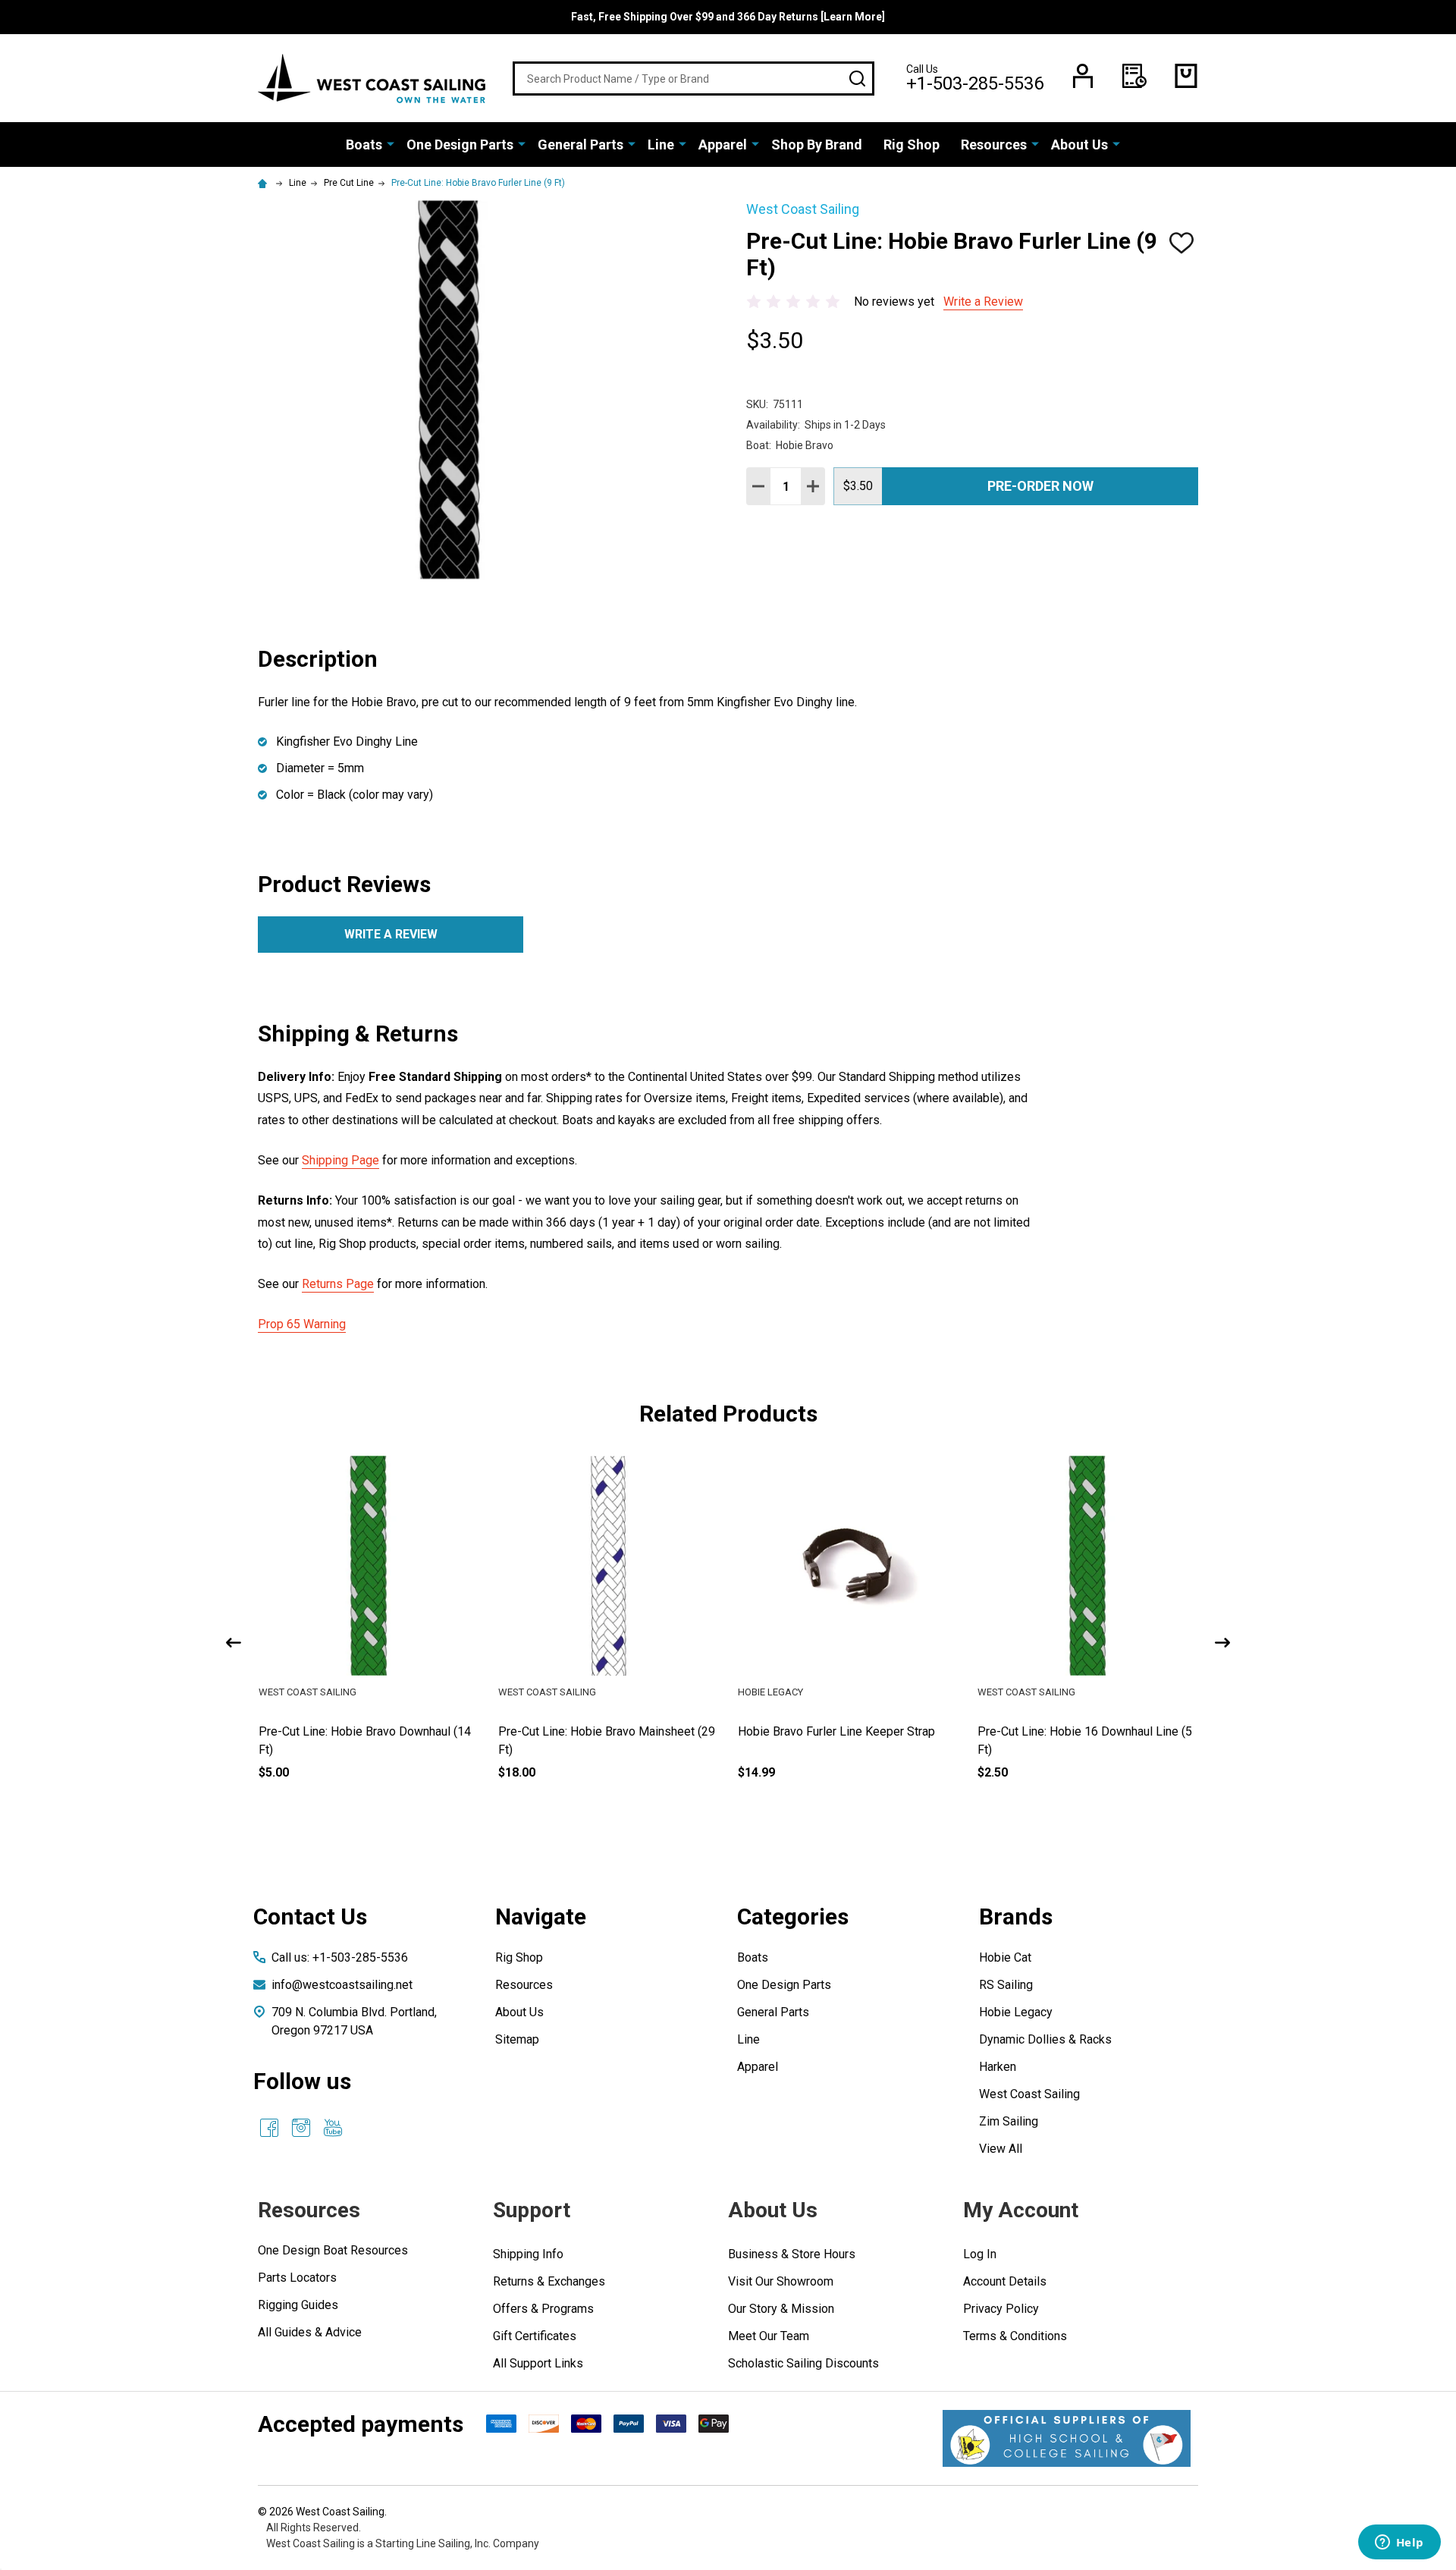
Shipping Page (340, 1160)
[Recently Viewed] (1134, 76)
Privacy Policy (1001, 2309)
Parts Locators (297, 2278)
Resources (994, 145)
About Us (1079, 145)
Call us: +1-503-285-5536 (340, 1957)
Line (661, 145)
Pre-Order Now (1040, 486)
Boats (364, 145)
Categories (793, 1917)
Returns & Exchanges (549, 2281)
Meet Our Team (769, 2336)
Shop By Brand (817, 145)
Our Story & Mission (781, 2309)
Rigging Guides (298, 2305)
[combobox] (693, 79)
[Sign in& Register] (1083, 76)
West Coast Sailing (1029, 2094)
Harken (998, 2067)
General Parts (581, 145)
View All (1001, 2149)
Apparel (723, 145)
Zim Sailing (1009, 2121)
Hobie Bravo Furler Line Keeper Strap (1076, 1731)
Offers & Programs (543, 2309)
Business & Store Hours (792, 2254)
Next (1222, 1643)
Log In (980, 2254)
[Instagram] (301, 2128)
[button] (1067, 2438)
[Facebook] (269, 2128)
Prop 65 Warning (302, 1324)
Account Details (1005, 2281)
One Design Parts (460, 145)
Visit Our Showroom (781, 2281)
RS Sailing (1006, 1985)
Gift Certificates (535, 2336)
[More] (391, 143)
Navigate (541, 1917)
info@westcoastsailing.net (342, 1985)
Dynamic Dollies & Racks (1045, 2039)
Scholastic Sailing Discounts (803, 2363)
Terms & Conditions (1015, 2336)
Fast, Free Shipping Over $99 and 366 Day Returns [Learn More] (728, 17)
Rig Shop (912, 145)
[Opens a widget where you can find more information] (1399, 2543)
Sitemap (517, 2039)
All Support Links (538, 2363)
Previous (234, 1643)
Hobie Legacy (1016, 2012)
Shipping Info (528, 2254)
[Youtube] (333, 2128)
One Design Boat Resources (333, 2250)
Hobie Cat (1005, 1957)
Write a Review (983, 302)
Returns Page (338, 1284)
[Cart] (1186, 76)
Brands (1016, 1917)
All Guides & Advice (310, 2332)
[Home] (265, 183)
